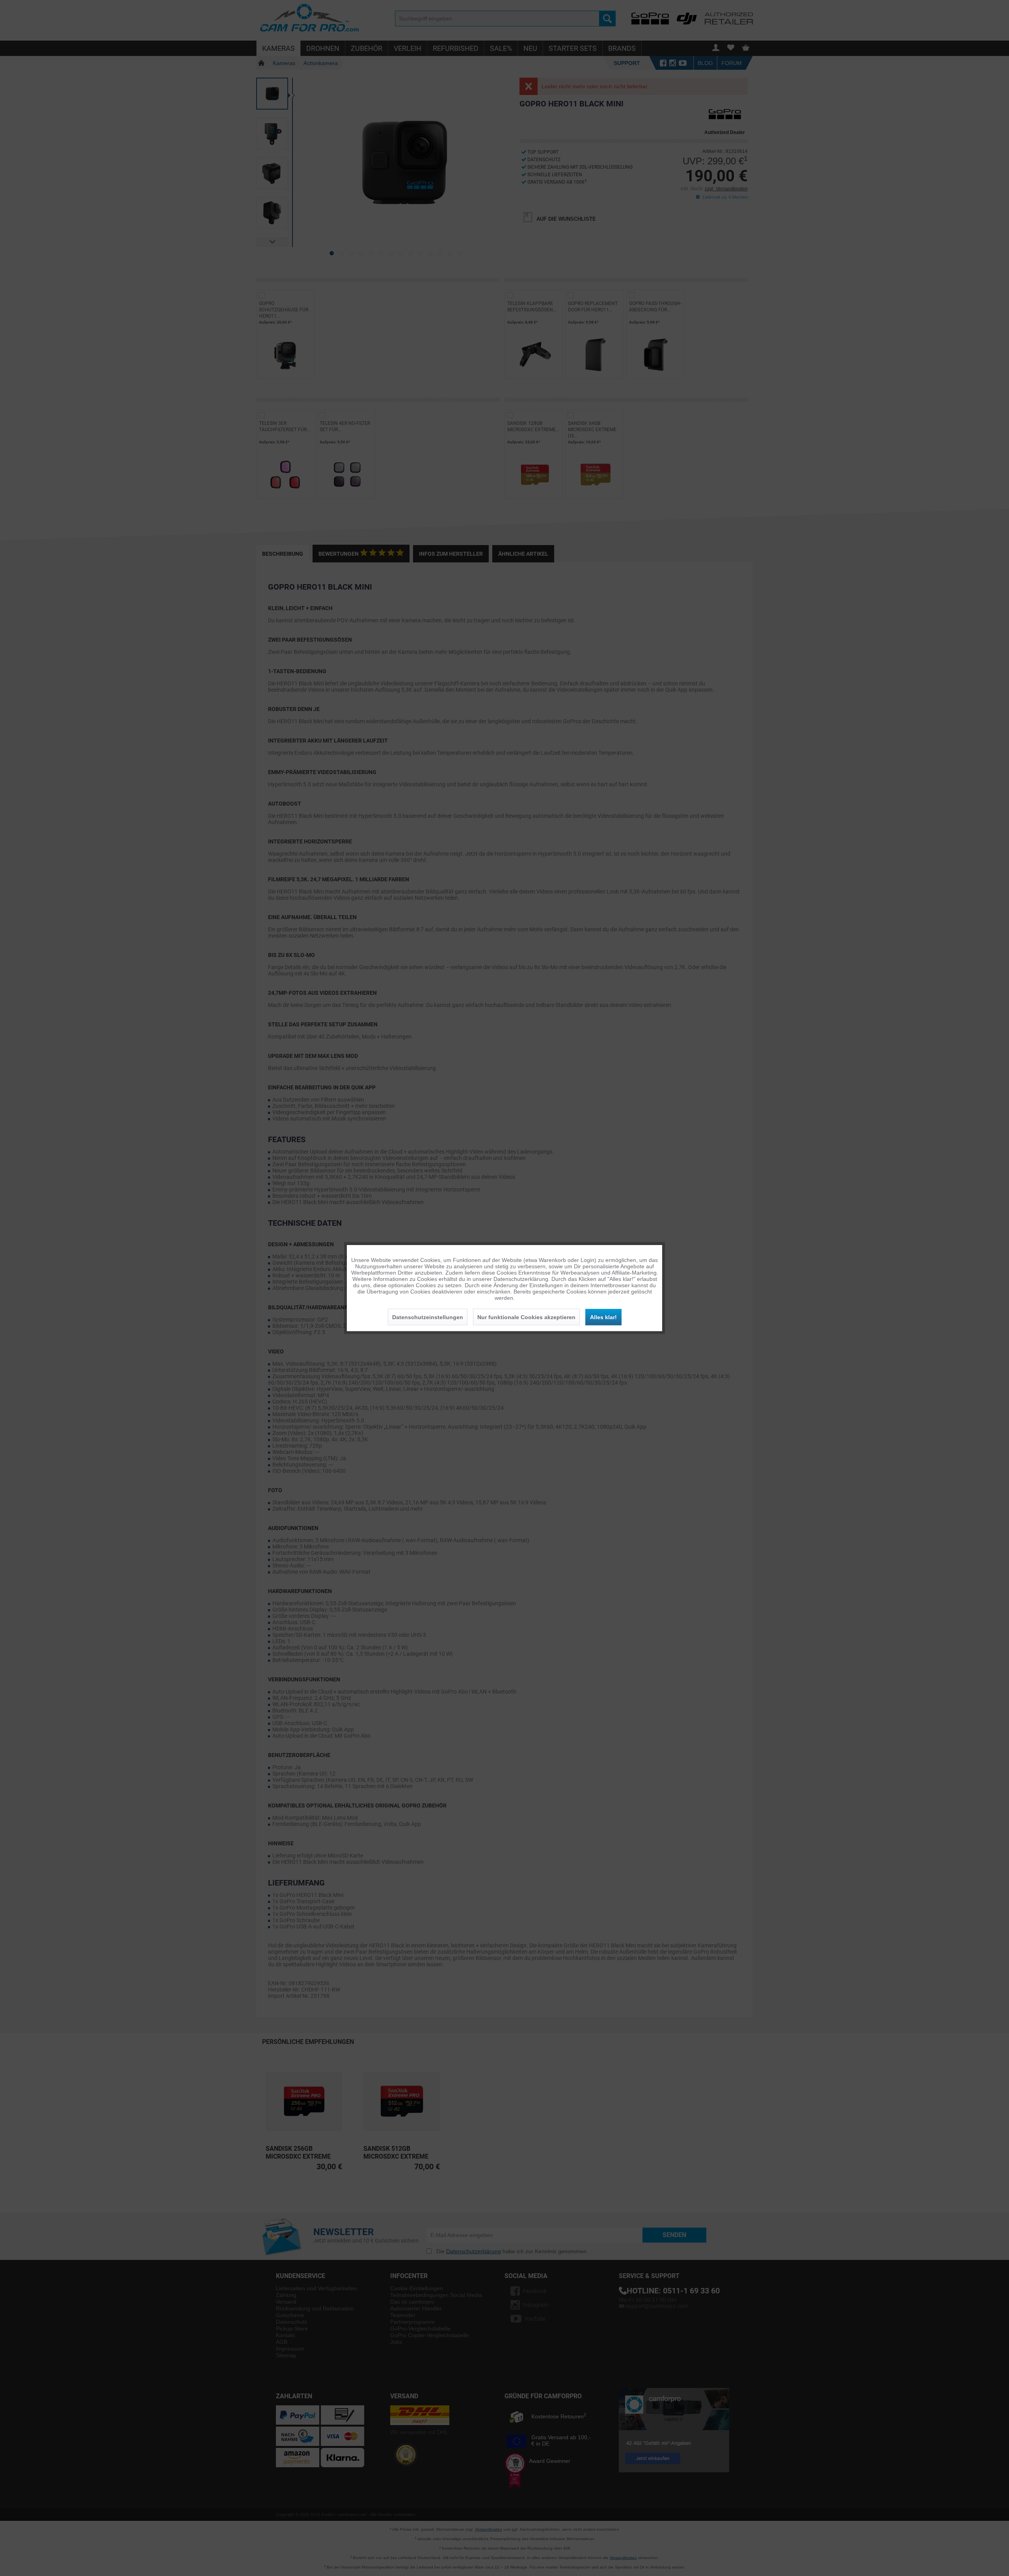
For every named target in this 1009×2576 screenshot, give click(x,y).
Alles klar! (603, 1317)
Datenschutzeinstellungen (428, 1317)
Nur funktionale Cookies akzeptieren (526, 1317)
